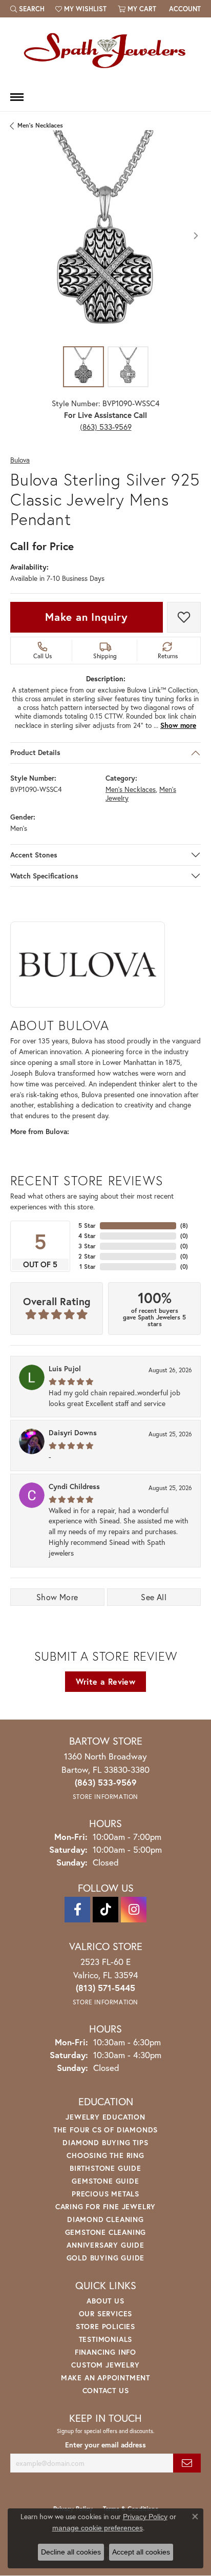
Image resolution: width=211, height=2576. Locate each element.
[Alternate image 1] (83, 367)
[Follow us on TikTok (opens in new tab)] (105, 1910)
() (184, 1226)
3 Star (87, 1246)
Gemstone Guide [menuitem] (105, 2181)
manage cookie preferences (98, 2528)
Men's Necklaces (40, 125)
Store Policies (105, 2326)
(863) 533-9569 (106, 427)
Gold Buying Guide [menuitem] (106, 2258)
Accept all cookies (141, 2552)
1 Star (88, 1266)
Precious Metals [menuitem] (105, 2194)
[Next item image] (196, 236)
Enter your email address (105, 2445)
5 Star (87, 1226)
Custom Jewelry (105, 2365)
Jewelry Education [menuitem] (105, 2117)
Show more (178, 725)
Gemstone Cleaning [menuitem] (106, 2232)
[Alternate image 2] (128, 367)
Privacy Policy (145, 2517)
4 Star (87, 1236)
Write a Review (106, 1681)
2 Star (87, 1256)
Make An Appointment (105, 2378)
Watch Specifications (44, 876)
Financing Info (105, 2352)
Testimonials (106, 2339)
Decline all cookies (71, 2552)
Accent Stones (34, 855)
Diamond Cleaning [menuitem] (105, 2219)
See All (154, 1597)
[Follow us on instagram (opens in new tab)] (134, 1910)
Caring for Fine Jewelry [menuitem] (105, 2206)
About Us (105, 2301)
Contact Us (106, 2390)
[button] (27, 9)
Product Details (35, 752)
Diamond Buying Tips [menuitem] (105, 2142)
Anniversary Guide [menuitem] (105, 2245)
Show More (57, 1597)
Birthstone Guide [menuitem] (105, 2168)
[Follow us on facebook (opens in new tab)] (77, 1910)
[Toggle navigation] (17, 97)
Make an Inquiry (87, 617)
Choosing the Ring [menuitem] (105, 2155)
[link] (184, 9)
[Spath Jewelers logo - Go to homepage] (105, 50)
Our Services (106, 2313)
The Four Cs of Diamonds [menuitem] (105, 2130)
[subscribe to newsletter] (187, 2463)
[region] (105, 236)
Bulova (20, 460)
